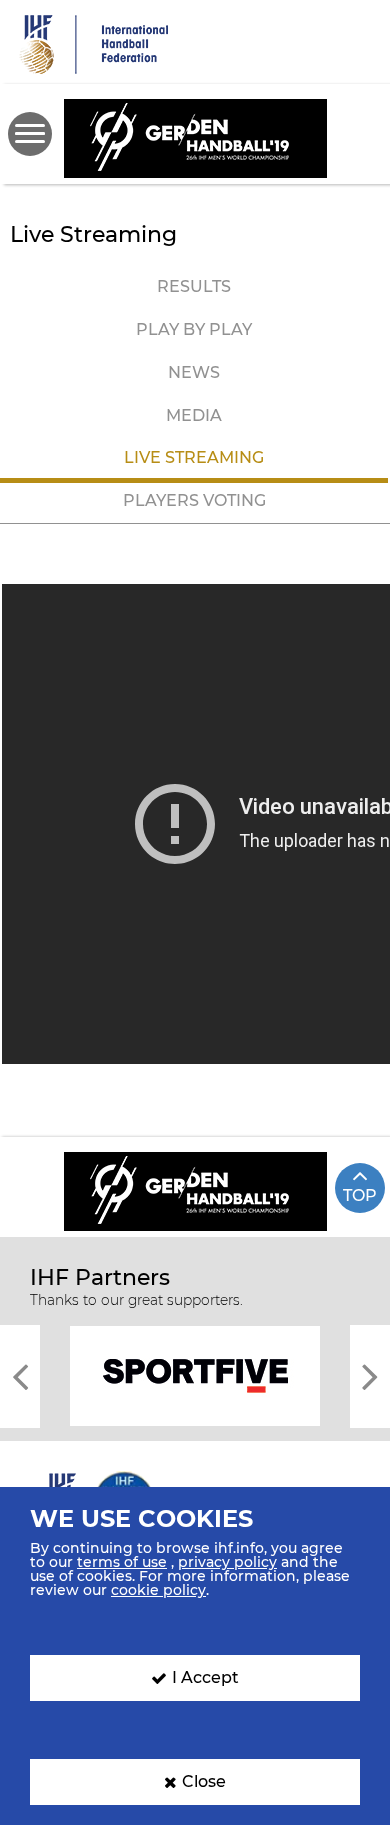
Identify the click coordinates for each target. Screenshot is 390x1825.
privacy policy (227, 1562)
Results (194, 286)
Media (194, 415)
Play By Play (194, 329)
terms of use (122, 1562)
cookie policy (158, 1590)
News (194, 372)
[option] (195, 1374)
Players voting (194, 500)
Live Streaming (194, 457)
